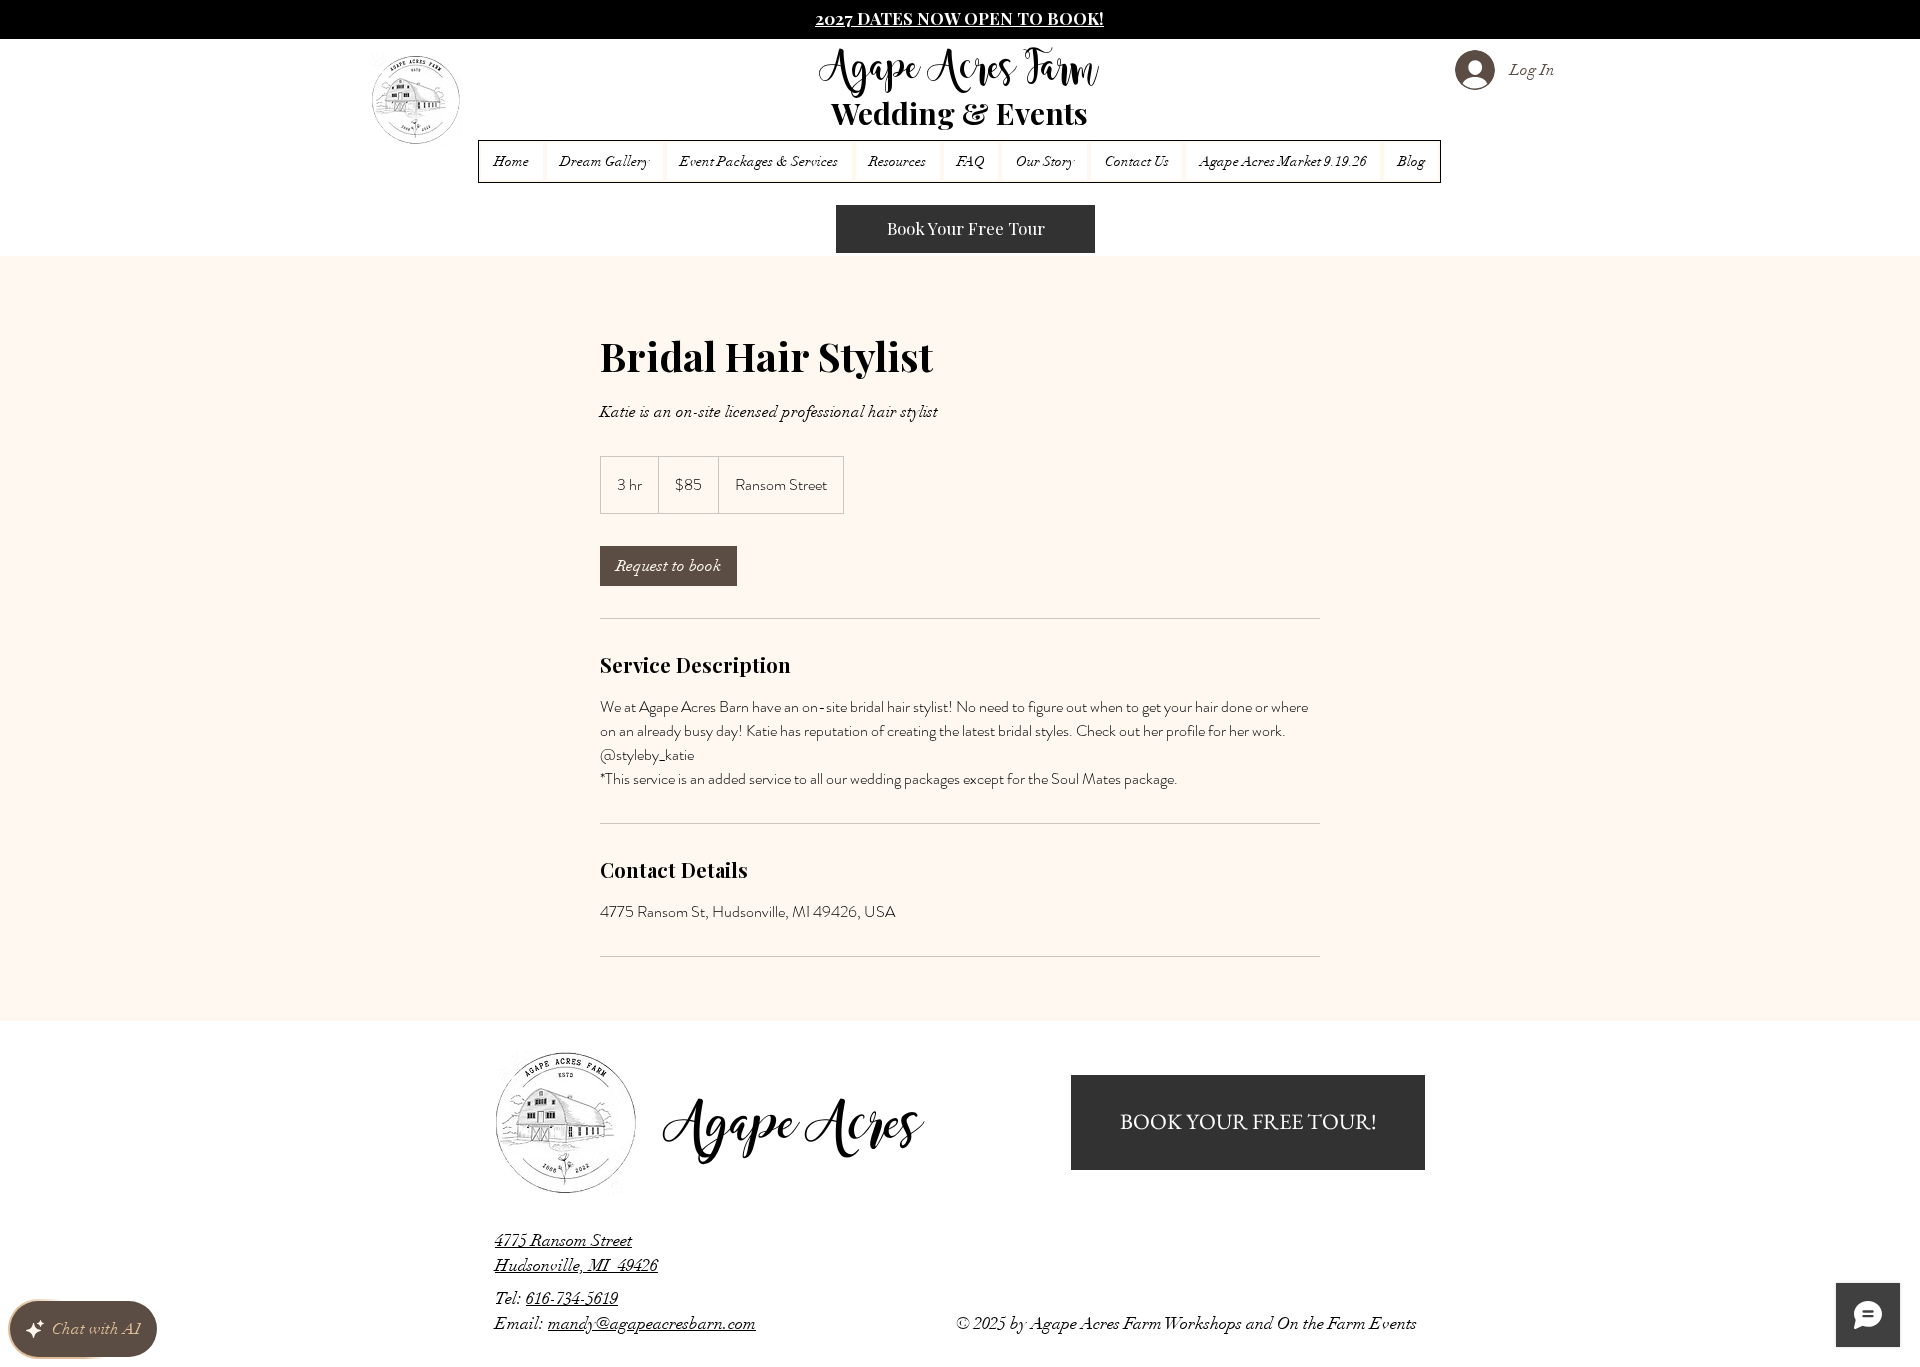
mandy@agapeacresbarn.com (652, 1323)
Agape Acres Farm (959, 70)
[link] (668, 566)
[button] (898, 161)
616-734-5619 (572, 1298)
